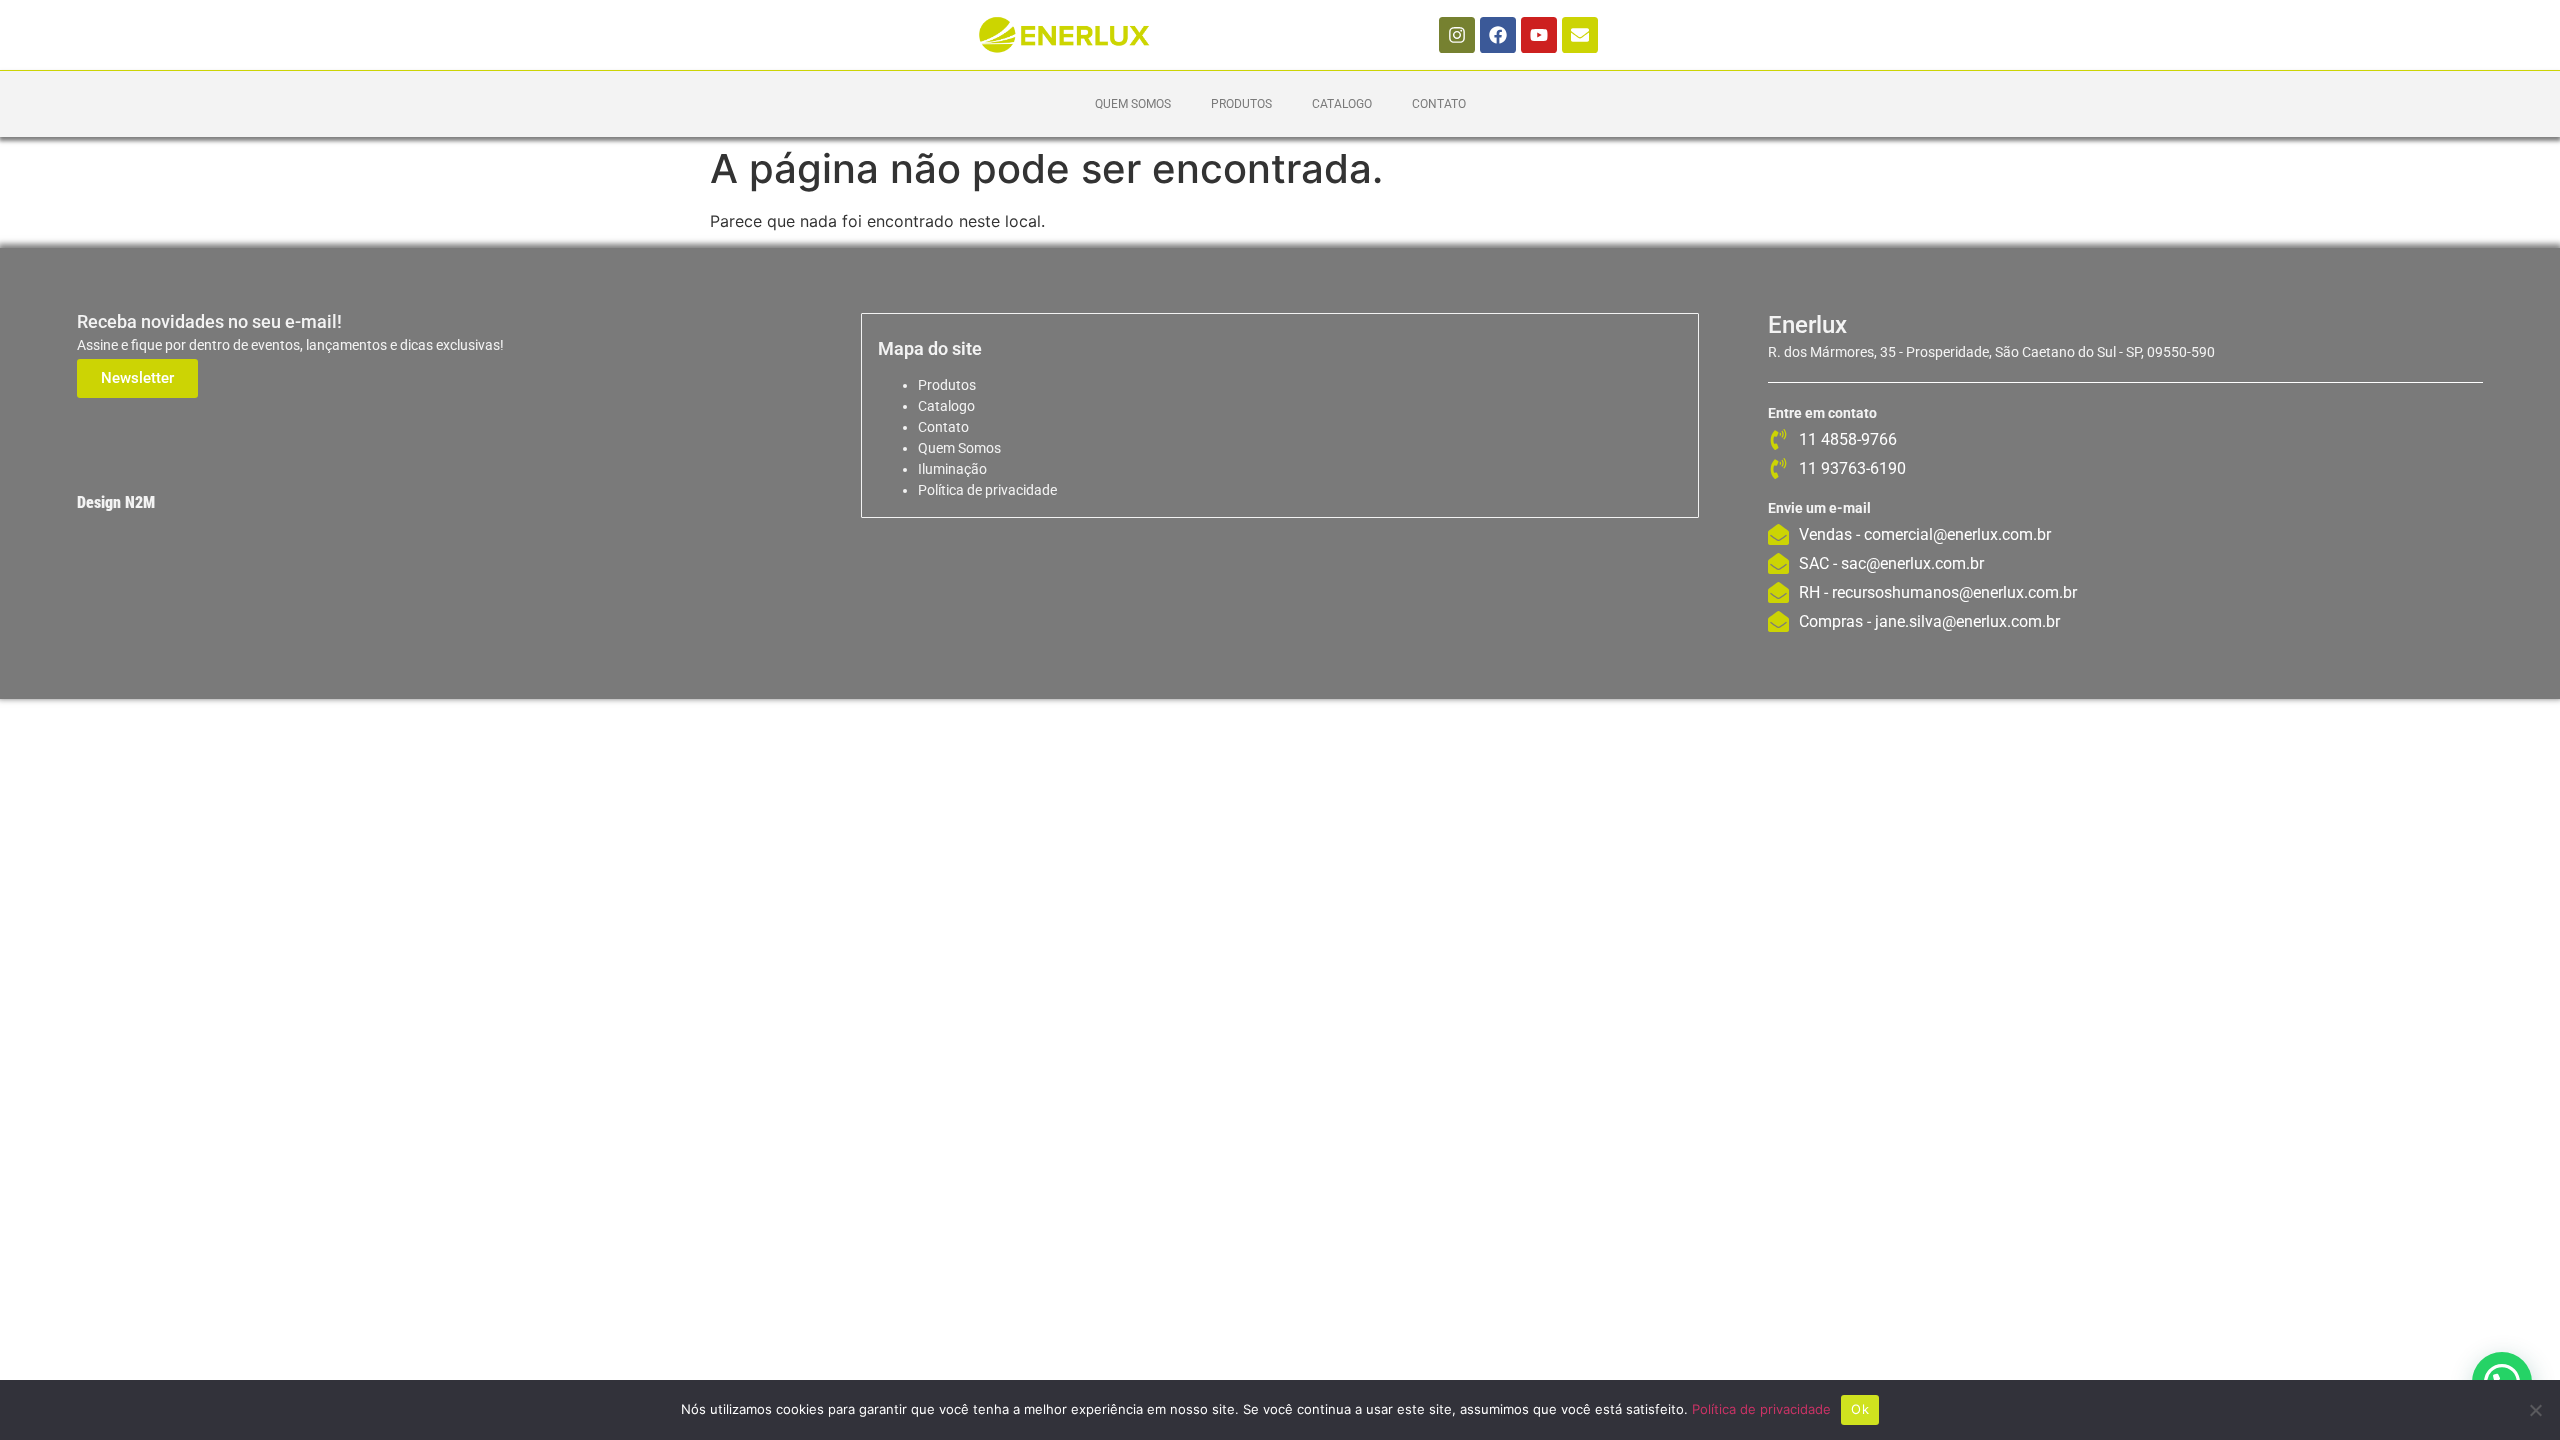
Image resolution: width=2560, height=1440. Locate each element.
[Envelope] (1580, 35)
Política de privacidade (987, 490)
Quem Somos (1133, 104)
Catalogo (1342, 104)
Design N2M (116, 502)
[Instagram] (1457, 35)
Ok (1860, 1409)
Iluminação (952, 469)
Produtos (1241, 104)
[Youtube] (1539, 35)
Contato (1439, 104)
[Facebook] (1498, 35)
